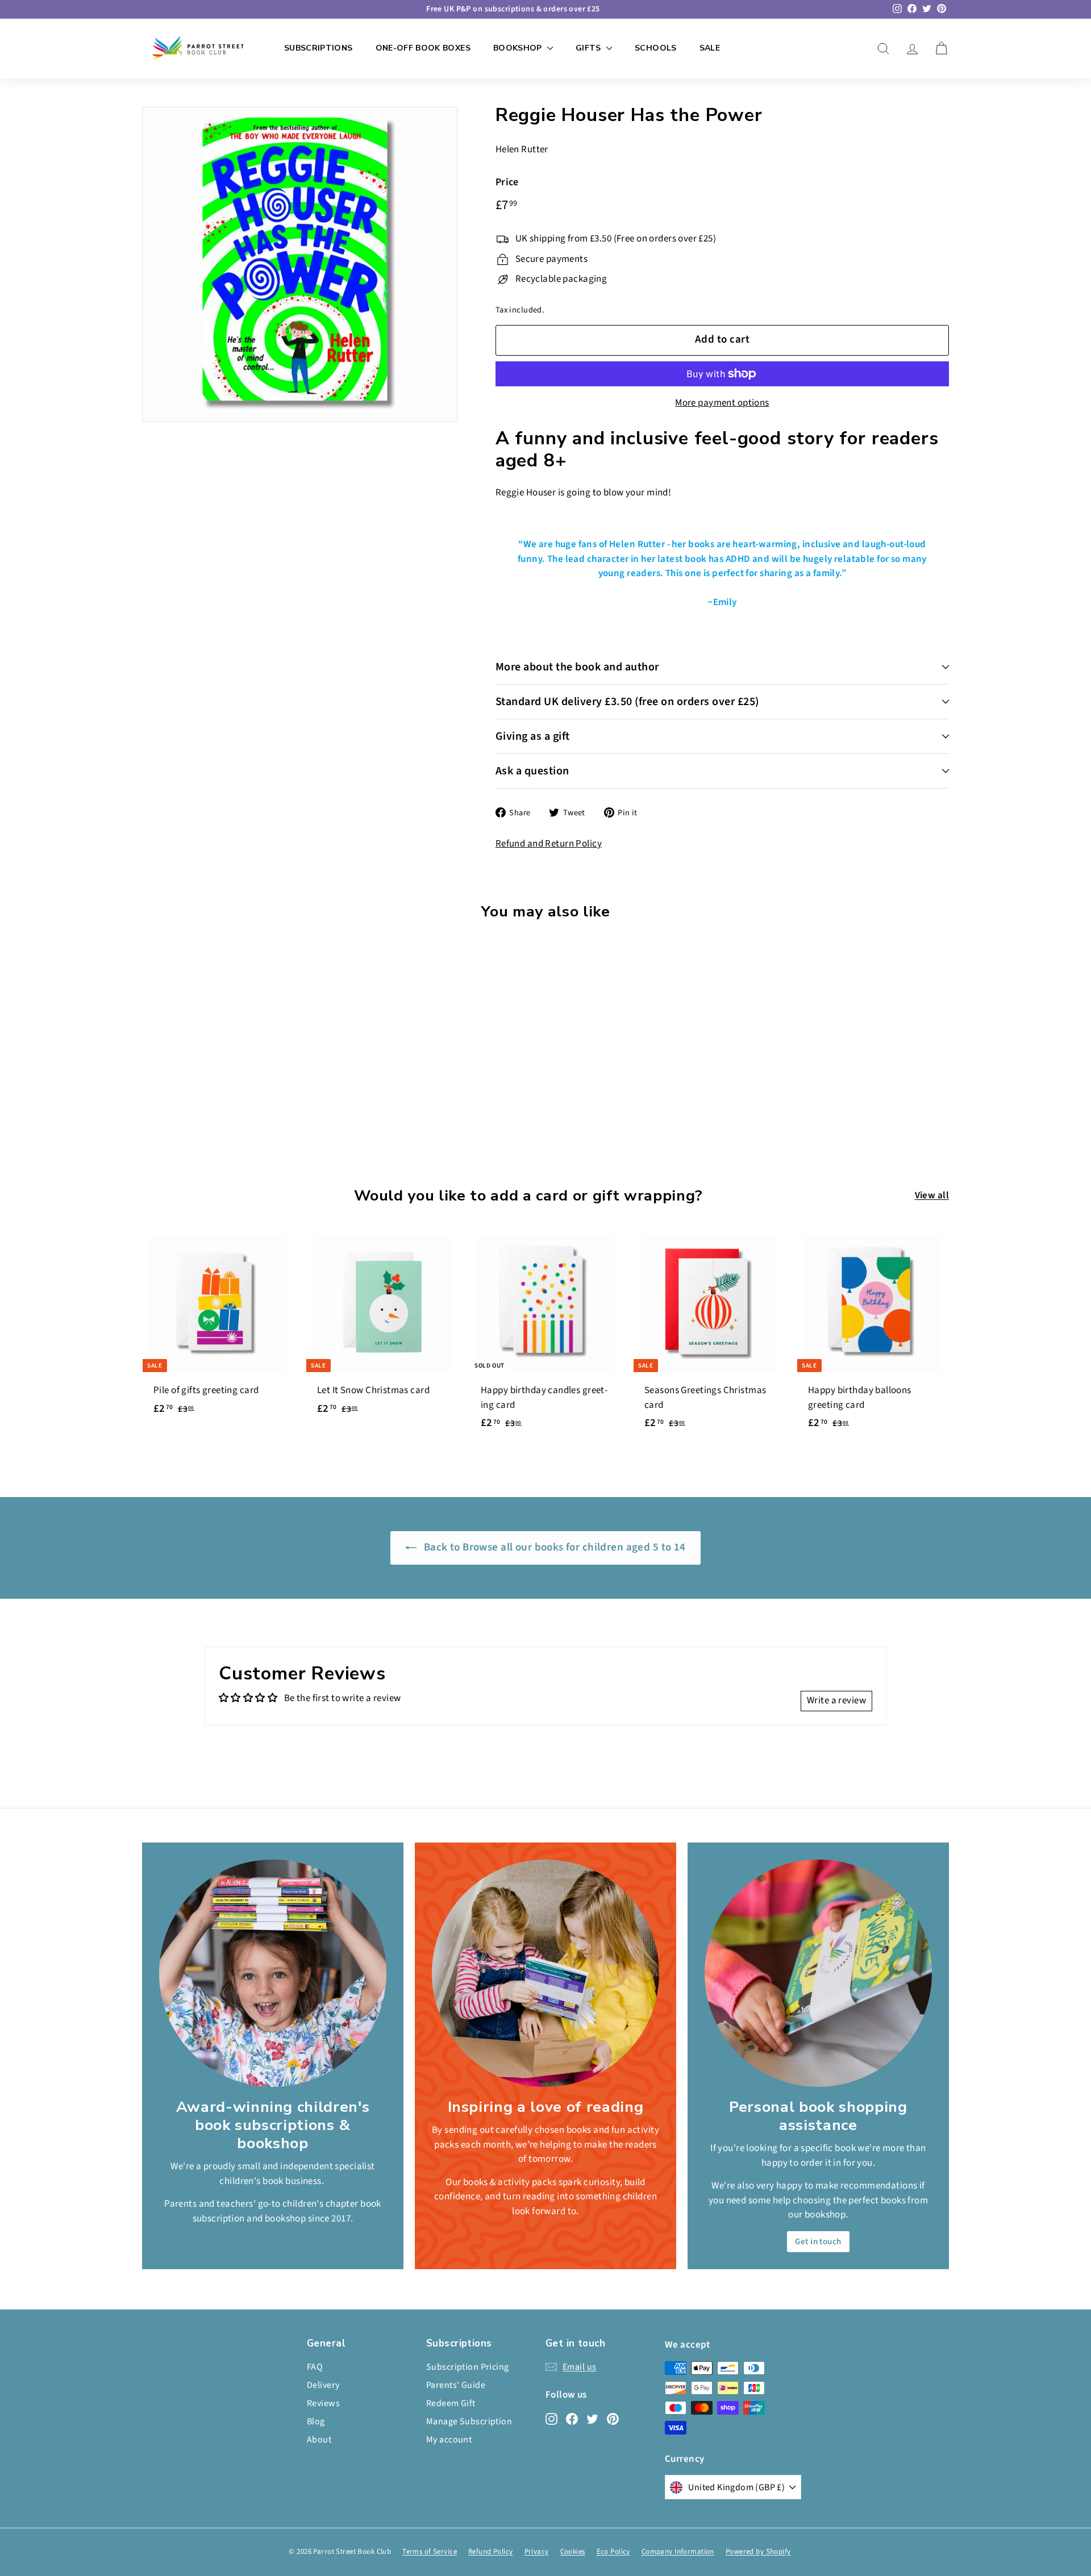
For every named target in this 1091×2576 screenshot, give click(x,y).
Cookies (573, 2552)
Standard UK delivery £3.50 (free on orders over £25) (627, 702)
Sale (710, 48)
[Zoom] (300, 264)
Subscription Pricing (468, 2367)
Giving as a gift (533, 736)
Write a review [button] (836, 1700)
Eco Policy (613, 2552)
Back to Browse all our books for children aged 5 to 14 (553, 1547)
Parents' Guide (456, 2385)
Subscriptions (318, 48)
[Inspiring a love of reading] (545, 1973)
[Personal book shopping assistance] (818, 1973)
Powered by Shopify (758, 2552)
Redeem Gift (451, 2403)
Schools (655, 48)
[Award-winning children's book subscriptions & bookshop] (273, 1973)
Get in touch (818, 2242)
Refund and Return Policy (549, 844)
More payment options (722, 403)
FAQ (315, 2367)
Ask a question (532, 771)
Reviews (323, 2403)
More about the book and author (577, 667)
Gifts (590, 48)
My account (449, 2440)
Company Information (678, 2552)
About (319, 2440)
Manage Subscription (469, 2421)
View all (932, 1195)
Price (507, 182)
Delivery (323, 2385)
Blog (316, 2421)
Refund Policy (491, 2552)
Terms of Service (430, 2552)
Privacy (537, 2552)
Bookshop (519, 48)
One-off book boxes (423, 48)
